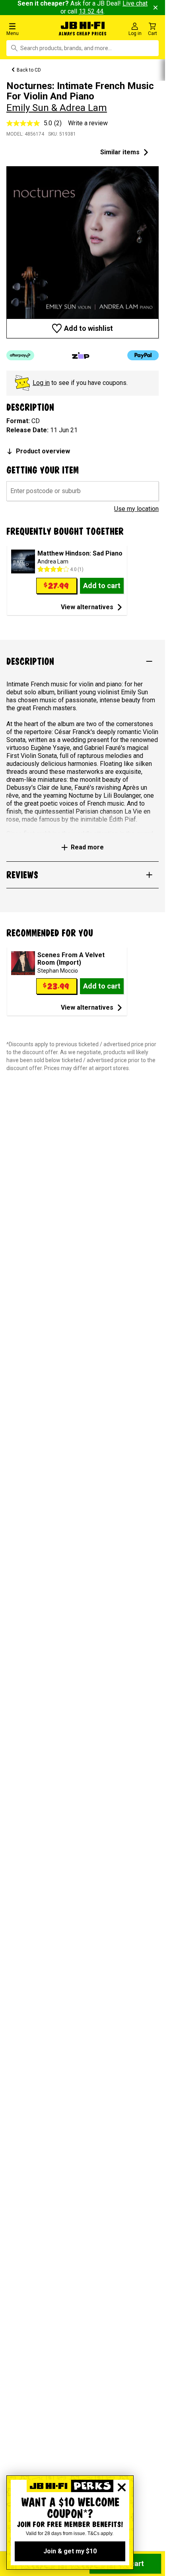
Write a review (88, 123)
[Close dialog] (122, 2487)
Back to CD (29, 70)
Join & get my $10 (70, 2551)
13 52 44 (91, 11)
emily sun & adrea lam (57, 108)
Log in (41, 383)
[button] (28, 29)
